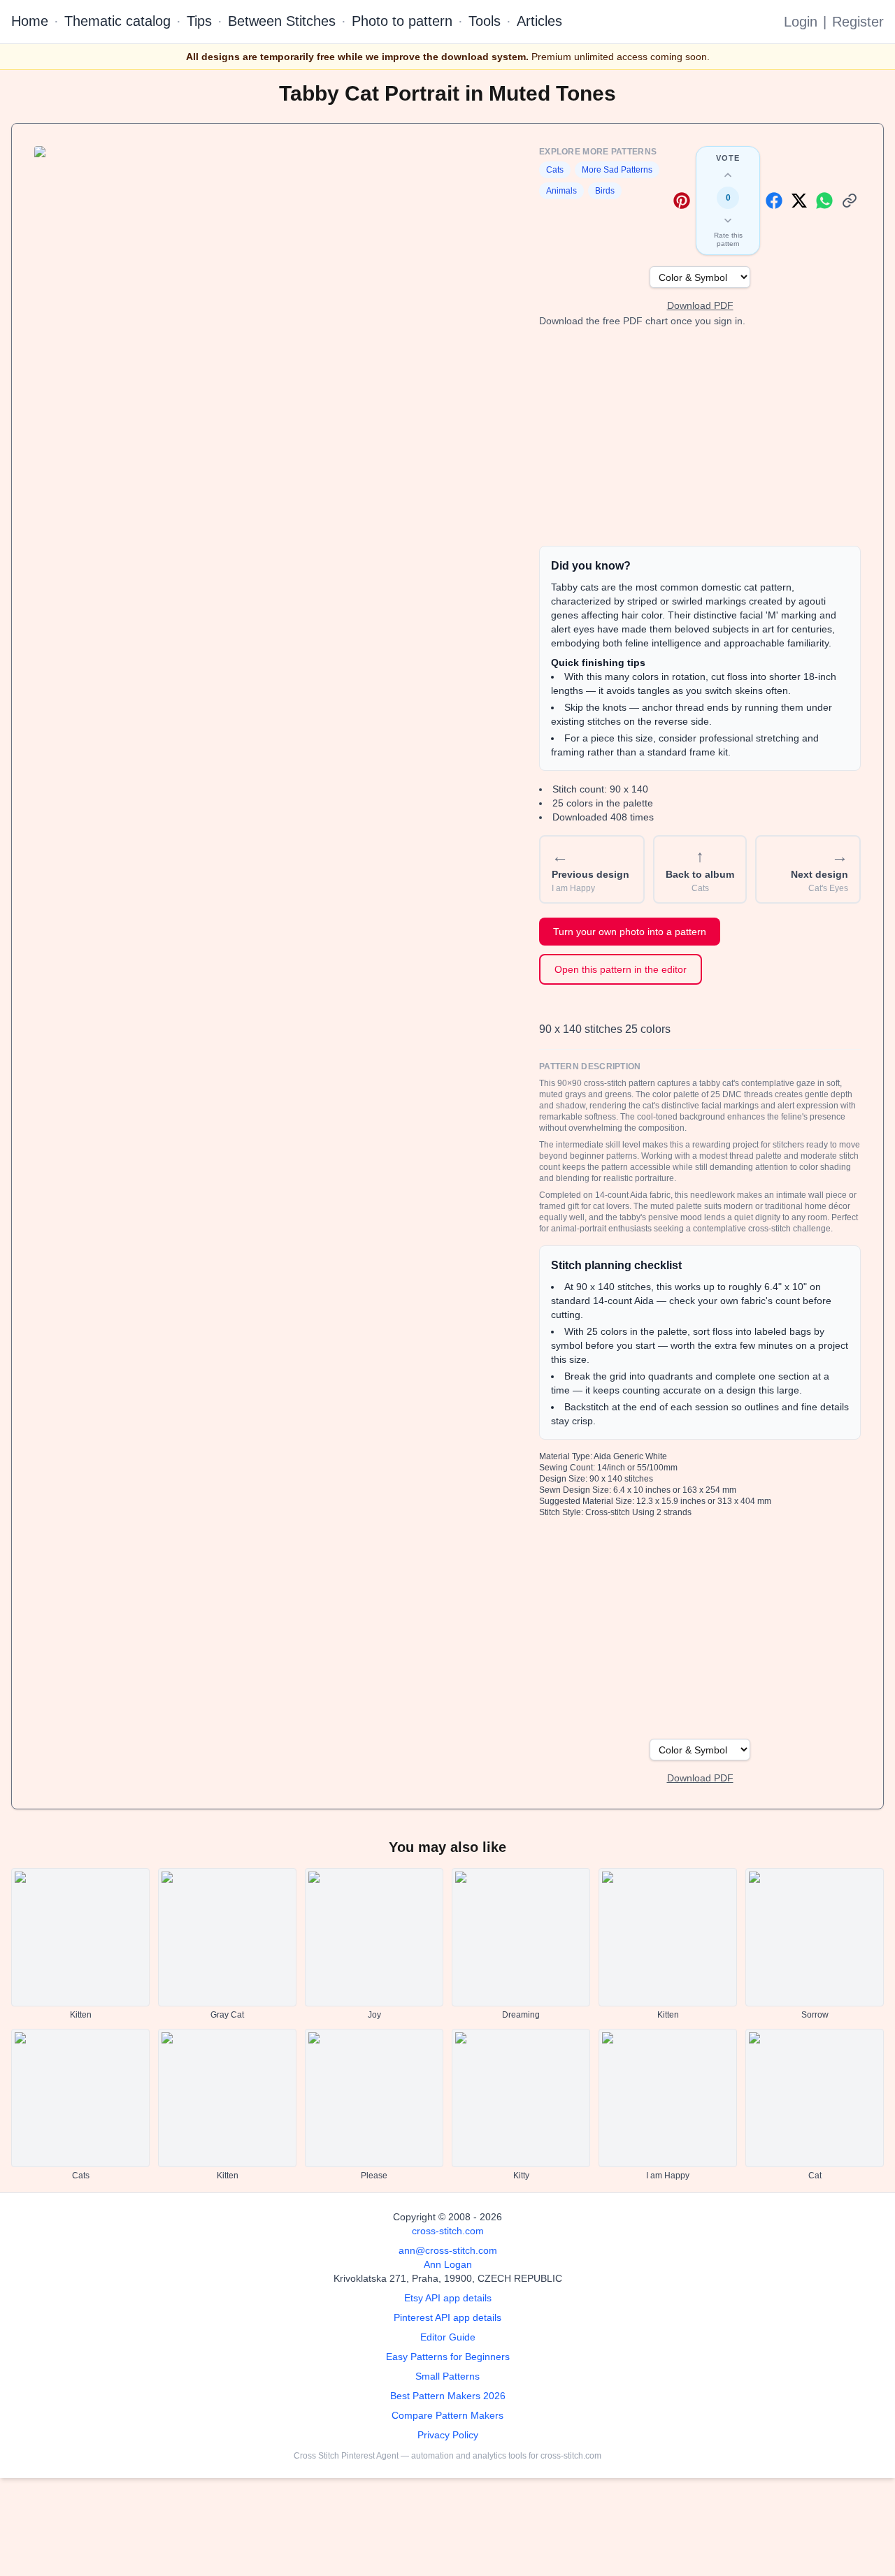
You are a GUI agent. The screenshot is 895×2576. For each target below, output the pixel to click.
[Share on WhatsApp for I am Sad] (824, 201)
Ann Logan (448, 2264)
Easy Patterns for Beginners (448, 2357)
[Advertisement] (700, 437)
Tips (199, 21)
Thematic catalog (117, 21)
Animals (561, 191)
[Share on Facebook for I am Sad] (774, 201)
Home (30, 21)
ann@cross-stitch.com (448, 2250)
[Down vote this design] (728, 220)
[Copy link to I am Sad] (850, 201)
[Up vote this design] (728, 175)
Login (801, 22)
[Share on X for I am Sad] (799, 201)
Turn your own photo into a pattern (630, 932)
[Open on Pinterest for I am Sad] (682, 201)
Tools (485, 21)
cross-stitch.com (448, 2231)
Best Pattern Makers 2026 (448, 2396)
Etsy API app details (448, 2298)
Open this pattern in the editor (621, 969)
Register (858, 22)
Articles (539, 21)
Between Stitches (282, 21)
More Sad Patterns (617, 170)
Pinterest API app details (447, 2317)
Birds (605, 191)
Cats (555, 170)
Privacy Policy (448, 2435)
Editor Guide (448, 2337)
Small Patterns (447, 2376)
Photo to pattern (402, 21)
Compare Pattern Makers (447, 2415)
